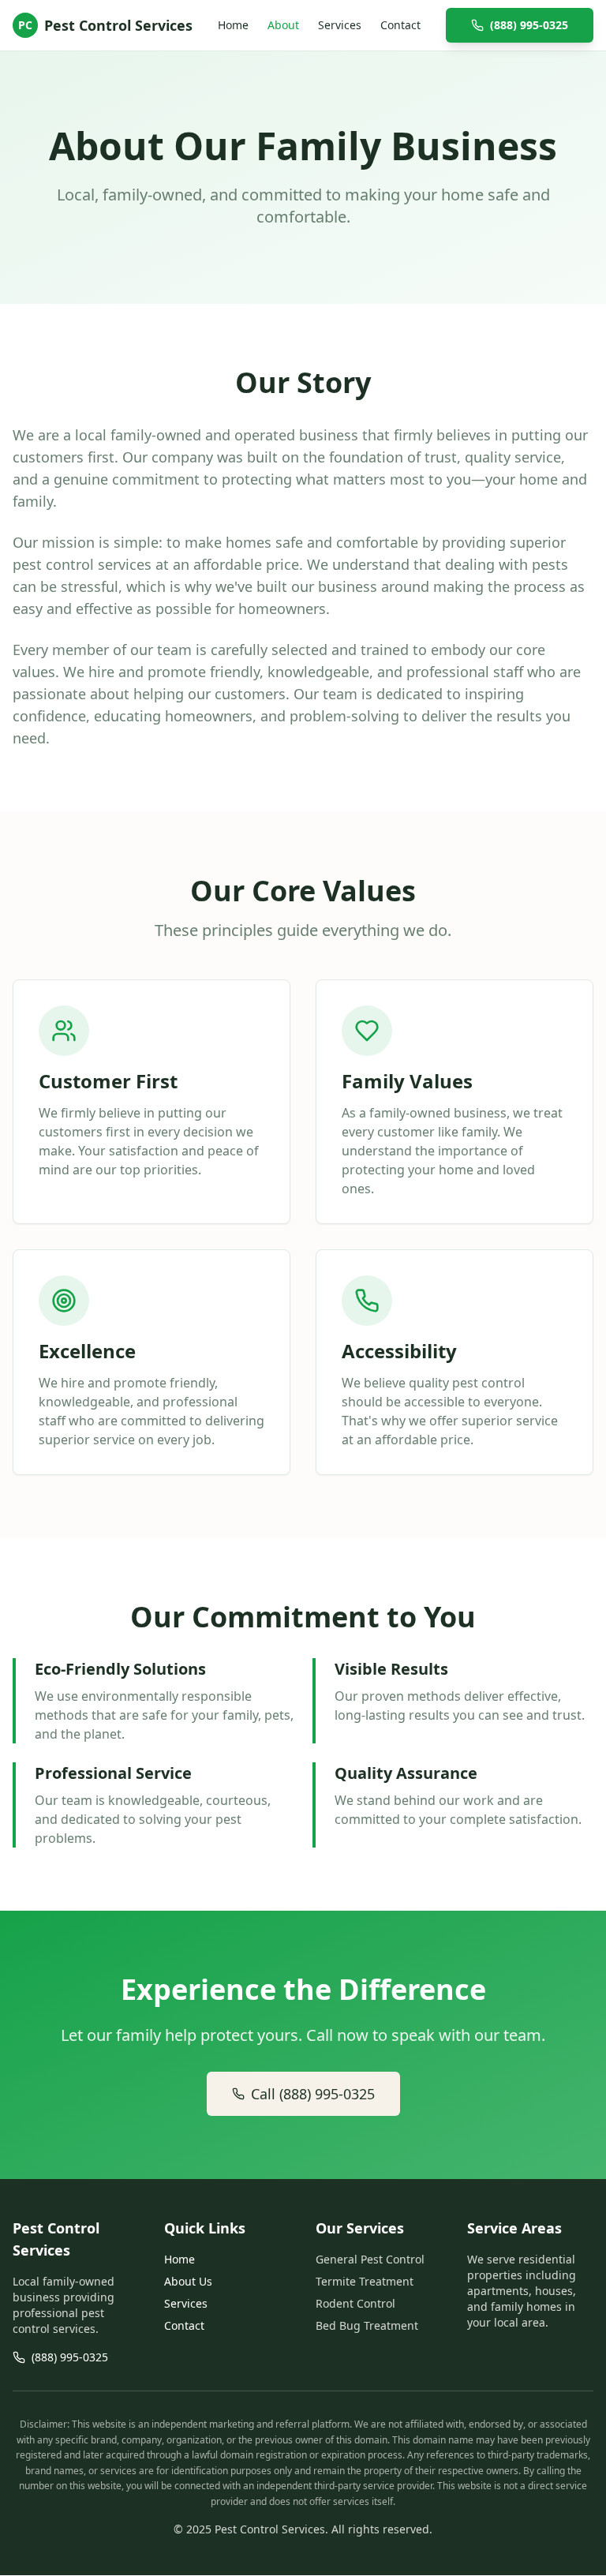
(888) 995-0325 (529, 25)
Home (233, 25)
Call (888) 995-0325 (313, 2094)
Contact (400, 25)
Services (340, 25)
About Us (188, 2281)
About (283, 25)
